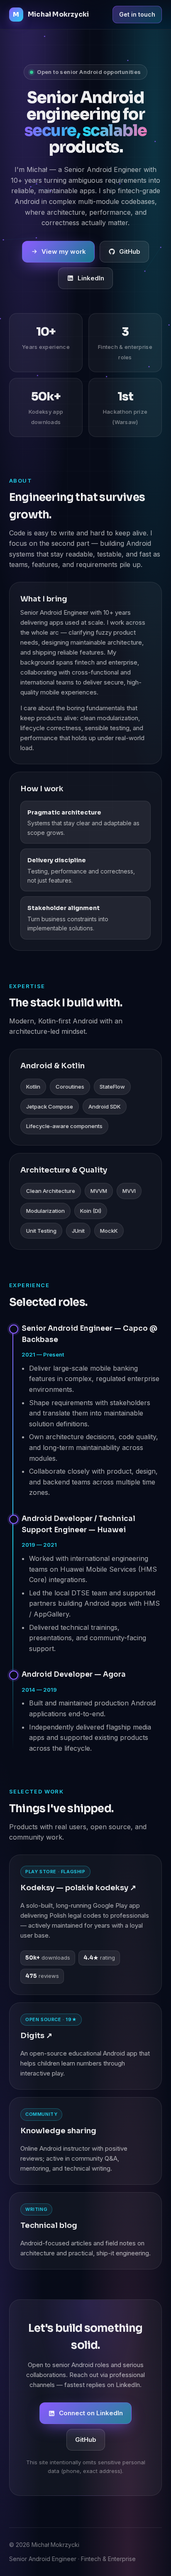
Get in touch (137, 14)
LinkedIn (91, 278)
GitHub (130, 251)
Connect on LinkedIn (91, 2413)
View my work (64, 251)
